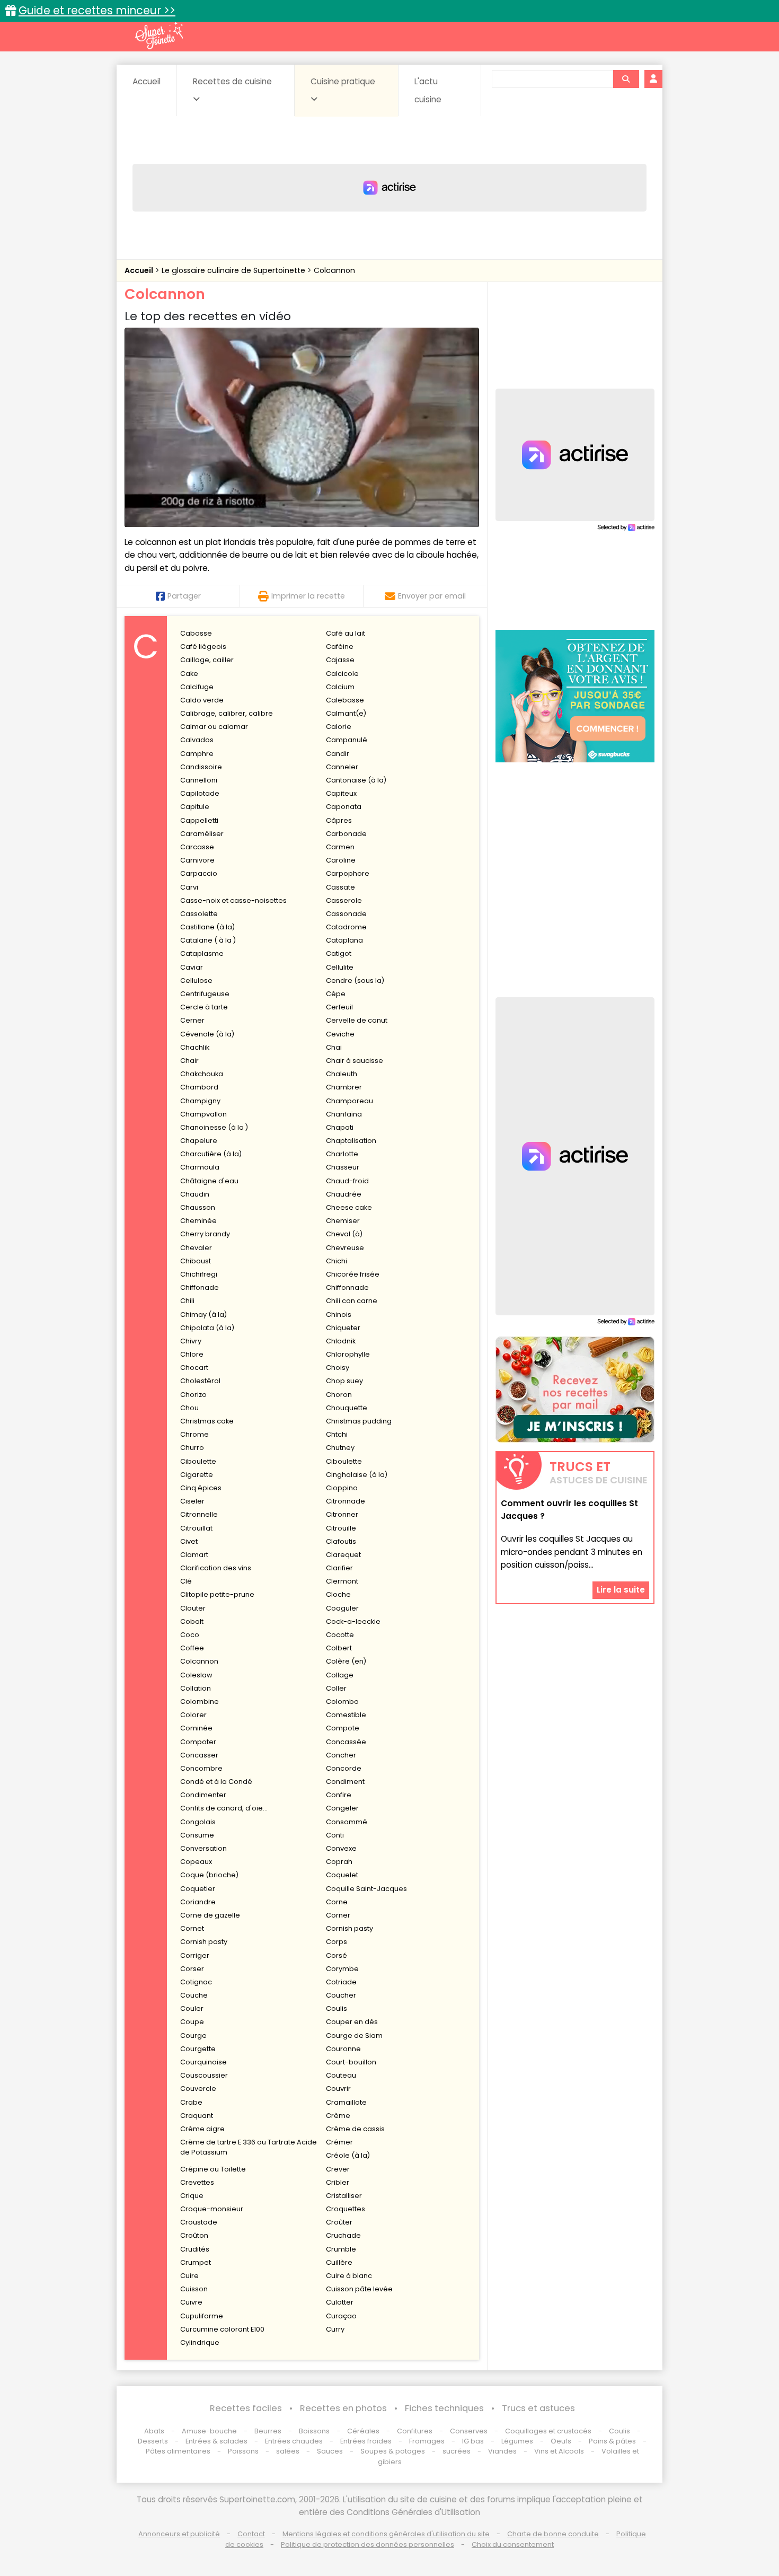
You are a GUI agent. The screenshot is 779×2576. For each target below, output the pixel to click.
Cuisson (194, 2289)
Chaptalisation (351, 1141)
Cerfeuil (339, 1007)
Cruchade (343, 2235)
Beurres (268, 2431)
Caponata (344, 807)
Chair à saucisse (355, 1061)
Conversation (203, 1848)
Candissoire (201, 767)
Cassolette (199, 914)
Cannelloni (199, 780)
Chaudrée (344, 1194)
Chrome (194, 1434)
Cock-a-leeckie (353, 1621)
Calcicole (342, 674)
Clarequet (343, 1555)
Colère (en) (346, 1661)
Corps (337, 1942)
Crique (192, 2196)
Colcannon (334, 270)
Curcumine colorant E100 (222, 2329)
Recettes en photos (343, 2408)
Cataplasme (202, 953)
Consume (197, 1835)
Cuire (189, 2276)
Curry (335, 2329)
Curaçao (341, 2316)
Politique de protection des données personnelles (368, 2544)
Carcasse (197, 847)
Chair (189, 1061)
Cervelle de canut (357, 1020)
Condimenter (203, 1795)
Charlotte (342, 1154)
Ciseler (192, 1501)
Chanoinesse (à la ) (214, 1127)
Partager (184, 596)
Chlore (192, 1354)
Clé (186, 1581)
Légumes (517, 2441)
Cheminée (198, 1221)
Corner (338, 1915)
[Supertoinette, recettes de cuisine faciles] (159, 36)
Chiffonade (200, 1287)
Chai (334, 1047)
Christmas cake (207, 1421)
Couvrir (338, 2089)
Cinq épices (201, 1488)
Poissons (243, 2451)
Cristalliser (344, 2196)
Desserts (153, 2441)
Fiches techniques (444, 2408)
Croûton (194, 2235)
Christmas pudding (359, 1421)
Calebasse (345, 700)
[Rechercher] (626, 79)
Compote (343, 1728)
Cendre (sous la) (355, 981)
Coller (336, 1688)
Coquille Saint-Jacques (366, 1889)
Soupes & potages (393, 2451)
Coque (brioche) (209, 1875)
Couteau (341, 2075)
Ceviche (340, 1034)
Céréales (363, 2431)
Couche (194, 1995)
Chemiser (343, 1221)
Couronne (343, 2049)
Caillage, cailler (207, 660)
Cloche (338, 1594)
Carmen (340, 847)
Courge (193, 2036)
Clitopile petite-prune (217, 1594)
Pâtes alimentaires (178, 2451)
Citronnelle (199, 1514)
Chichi (337, 1261)
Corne (337, 1902)
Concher (341, 1755)
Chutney (340, 1448)
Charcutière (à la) (211, 1154)
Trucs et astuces (538, 2408)
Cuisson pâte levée (359, 2289)
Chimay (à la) (203, 1315)
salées (288, 2451)
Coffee (192, 1648)
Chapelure (199, 1141)
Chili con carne (352, 1301)
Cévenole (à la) (207, 1034)
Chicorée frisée (353, 1274)
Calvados (197, 740)
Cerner (192, 1020)
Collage (340, 1675)
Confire (339, 1795)
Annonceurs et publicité (179, 2534)
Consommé (347, 1822)
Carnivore (197, 860)
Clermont (342, 1581)
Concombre (201, 1768)
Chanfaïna (344, 1114)
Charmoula (200, 1167)
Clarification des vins (216, 1568)
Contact (251, 2534)
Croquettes (346, 2209)
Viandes (502, 2451)
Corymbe (342, 1969)
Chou (189, 1408)
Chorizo (193, 1395)
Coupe (192, 2022)
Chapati (340, 1127)
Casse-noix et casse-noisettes (233, 900)
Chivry (191, 1341)
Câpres (339, 820)
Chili (187, 1301)
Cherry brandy (205, 1234)
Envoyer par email (432, 596)
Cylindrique (200, 2342)
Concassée (346, 1742)
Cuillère (339, 2262)
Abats (154, 2431)
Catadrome (346, 927)
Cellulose (196, 981)
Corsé (337, 1955)
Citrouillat (196, 1528)
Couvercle (198, 2089)
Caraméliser (202, 834)
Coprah (339, 1862)
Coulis (337, 2008)
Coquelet (342, 1875)
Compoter (198, 1742)
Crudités (195, 2249)
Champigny (200, 1101)
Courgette (198, 2049)
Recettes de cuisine (232, 81)
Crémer (339, 2142)
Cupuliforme (202, 2316)
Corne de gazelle (210, 1915)
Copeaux (196, 1862)
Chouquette (347, 1408)
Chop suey (344, 1381)
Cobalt (192, 1621)
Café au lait (346, 633)
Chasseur (343, 1167)
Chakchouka (202, 1074)
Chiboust (196, 1261)
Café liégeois (203, 647)
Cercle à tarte (204, 1007)
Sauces (330, 2451)
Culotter (340, 2302)
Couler (192, 2008)
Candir (338, 754)
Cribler (338, 2182)
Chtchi (337, 1434)
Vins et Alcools (559, 2451)
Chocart (194, 1368)
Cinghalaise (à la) (357, 1475)
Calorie (339, 727)
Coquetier (198, 1889)
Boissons (314, 2431)
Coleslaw (196, 1675)
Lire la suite (621, 1590)
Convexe (341, 1848)
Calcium (340, 687)
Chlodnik (341, 1341)
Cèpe (336, 994)
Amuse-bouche (209, 2431)
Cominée (196, 1728)
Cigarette (197, 1475)
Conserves (469, 2431)
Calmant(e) (346, 713)
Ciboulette (198, 1461)
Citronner (342, 1514)
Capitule (195, 807)
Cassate (340, 887)
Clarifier (339, 1568)
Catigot (339, 953)
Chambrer (344, 1087)
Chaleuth (342, 1074)
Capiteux (341, 793)
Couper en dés (352, 2022)
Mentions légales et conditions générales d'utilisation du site (386, 2534)
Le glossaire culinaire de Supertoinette (234, 270)
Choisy (338, 1368)
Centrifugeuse (205, 994)
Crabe (191, 2102)
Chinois (339, 1315)
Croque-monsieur (212, 2209)
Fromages (427, 2441)
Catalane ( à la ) (208, 940)
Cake (189, 674)
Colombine (200, 1702)
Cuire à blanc (349, 2276)
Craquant (197, 2116)
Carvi (189, 887)
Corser (192, 1969)
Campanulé (347, 740)
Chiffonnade (347, 1287)
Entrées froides (366, 2441)
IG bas (473, 2441)
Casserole (344, 900)
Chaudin (195, 1194)
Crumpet (196, 2262)
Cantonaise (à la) (356, 780)
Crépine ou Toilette (213, 2169)
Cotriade (341, 1982)
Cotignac (196, 1982)
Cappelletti (199, 820)
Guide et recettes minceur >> (97, 10)
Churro (192, 1448)
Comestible (346, 1715)
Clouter (193, 1608)
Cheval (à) (344, 1234)
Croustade (199, 2222)
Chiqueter (343, 1328)
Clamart (194, 1555)
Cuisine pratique (343, 81)
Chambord (199, 1087)
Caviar (192, 967)
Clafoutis (341, 1541)
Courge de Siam (354, 2036)
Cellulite (340, 967)
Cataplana (344, 940)
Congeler (342, 1808)
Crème (338, 2116)
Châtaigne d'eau (209, 1181)
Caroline (341, 860)
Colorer (193, 1715)
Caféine (340, 647)
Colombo (342, 1702)
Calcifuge (197, 687)
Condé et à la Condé (216, 1782)
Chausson (198, 1207)
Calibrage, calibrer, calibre (227, 713)
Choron (339, 1395)
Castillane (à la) (207, 927)
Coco (190, 1635)
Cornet (192, 1928)
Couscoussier (204, 2075)
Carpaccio (199, 873)
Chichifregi (199, 1274)
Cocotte (340, 1635)
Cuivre (191, 2302)
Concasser (199, 1755)
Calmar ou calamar (214, 727)
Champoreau (349, 1101)
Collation (196, 1688)
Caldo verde (202, 700)
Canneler (342, 767)
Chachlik (195, 1047)
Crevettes (197, 2182)
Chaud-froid (347, 1181)
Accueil (147, 81)
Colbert (339, 1648)
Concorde (344, 1768)
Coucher (341, 1995)
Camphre (197, 754)
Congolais (198, 1822)
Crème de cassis (355, 2129)
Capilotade (200, 793)
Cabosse (196, 633)
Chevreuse (345, 1248)
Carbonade (346, 834)
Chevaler (196, 1248)
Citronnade (346, 1501)
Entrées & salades (216, 2441)
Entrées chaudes (294, 2441)
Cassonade (346, 914)
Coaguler (342, 1608)
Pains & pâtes (612, 2441)
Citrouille (341, 1528)
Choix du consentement (513, 2544)
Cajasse (340, 660)
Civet (189, 1541)
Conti (335, 1835)
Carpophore (348, 873)
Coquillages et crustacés (548, 2431)
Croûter (339, 2222)
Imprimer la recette (308, 596)
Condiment (345, 1782)
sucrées (457, 2451)
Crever (338, 2169)
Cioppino (342, 1488)
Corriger (195, 1955)
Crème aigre (202, 2129)
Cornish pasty (349, 1928)
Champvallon (203, 1114)
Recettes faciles (246, 2408)
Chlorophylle (348, 1354)
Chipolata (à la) (207, 1328)
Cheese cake (349, 1207)
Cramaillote (346, 2102)
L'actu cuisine (428, 90)
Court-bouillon (351, 2062)
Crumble (341, 2249)
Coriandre (198, 1902)
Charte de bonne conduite (553, 2534)
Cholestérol (200, 1381)
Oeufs (562, 2441)
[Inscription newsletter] (575, 1390)
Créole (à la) (348, 2155)
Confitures (415, 2431)
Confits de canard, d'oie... (224, 1808)
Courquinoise (203, 2062)
